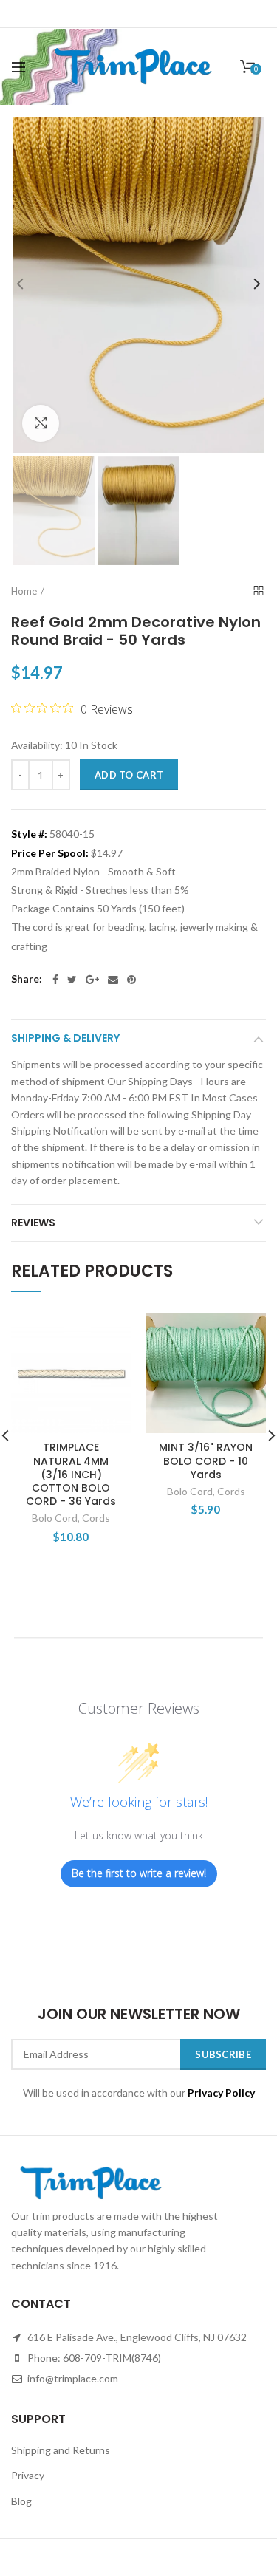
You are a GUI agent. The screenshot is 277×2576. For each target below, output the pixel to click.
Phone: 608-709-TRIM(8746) (93, 2358)
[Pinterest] (131, 980)
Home (24, 591)
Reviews (33, 1223)
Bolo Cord (55, 1518)
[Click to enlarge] (41, 423)
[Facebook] (55, 980)
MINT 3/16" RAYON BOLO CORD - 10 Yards (206, 1461)
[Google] (92, 980)
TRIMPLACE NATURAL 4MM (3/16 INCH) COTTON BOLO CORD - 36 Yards (71, 1474)
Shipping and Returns (61, 2450)
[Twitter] (72, 980)
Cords (96, 1518)
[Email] (113, 980)
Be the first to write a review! (139, 1873)
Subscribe (223, 2054)
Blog (21, 2501)
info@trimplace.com (72, 2378)
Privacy (28, 2475)
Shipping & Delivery (65, 1038)
